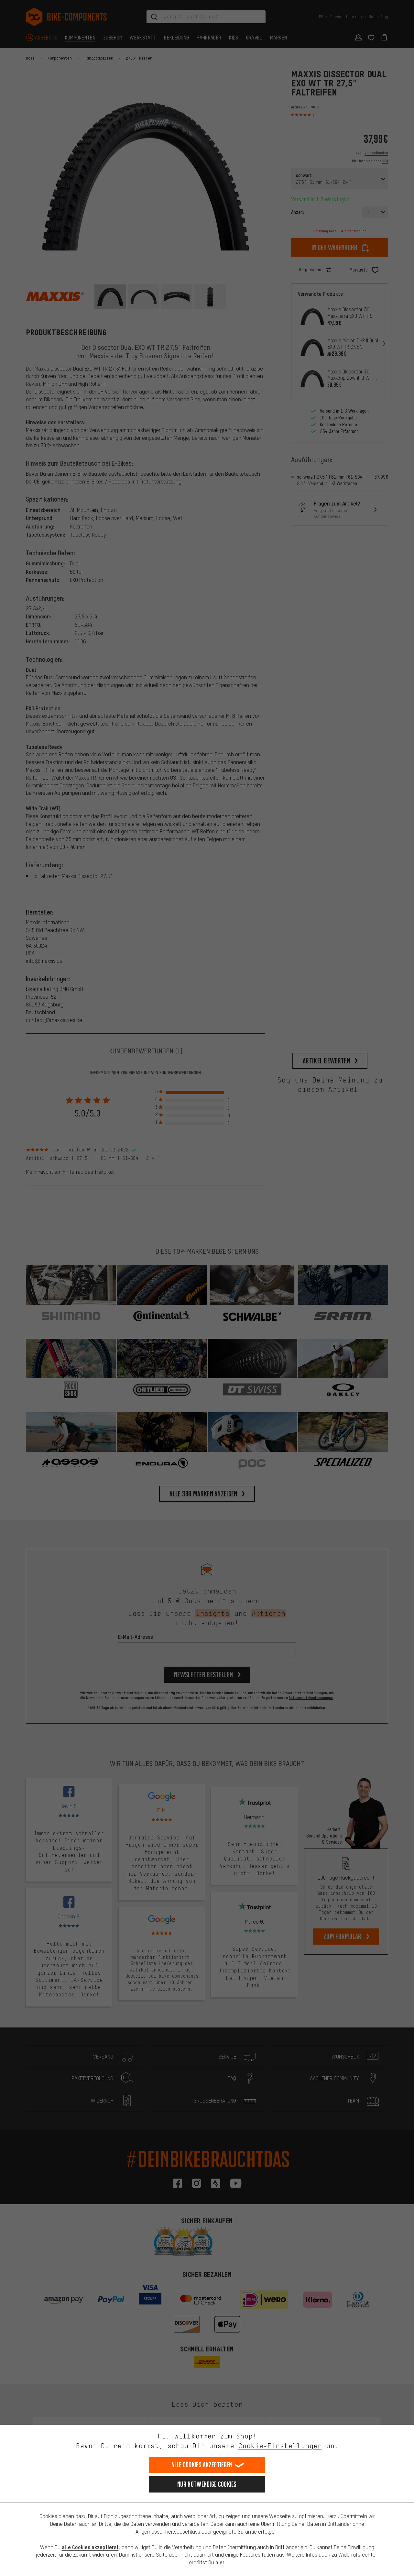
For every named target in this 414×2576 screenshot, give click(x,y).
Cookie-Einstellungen (280, 2446)
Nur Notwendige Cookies (207, 2484)
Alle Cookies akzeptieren (202, 2465)
